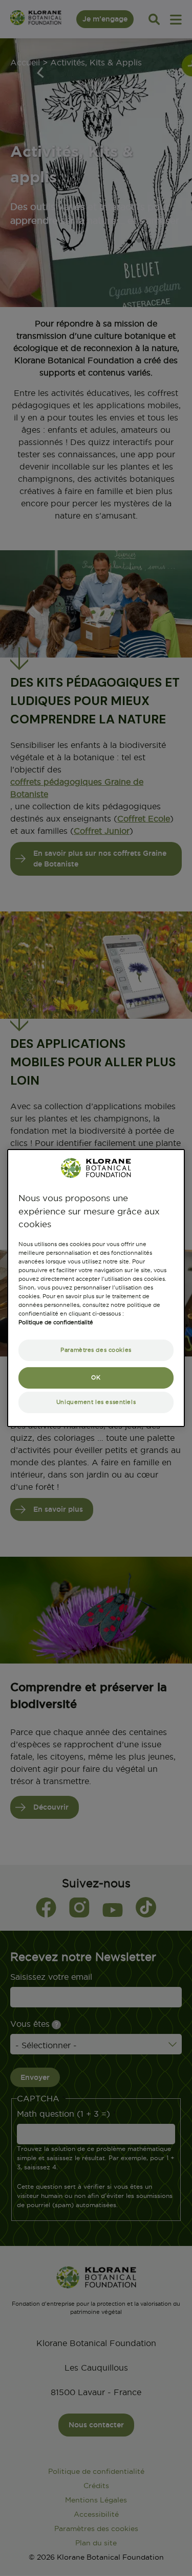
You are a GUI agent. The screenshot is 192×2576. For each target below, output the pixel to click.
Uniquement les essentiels (96, 1402)
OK (96, 1377)
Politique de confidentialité (56, 1322)
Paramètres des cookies (96, 1350)
